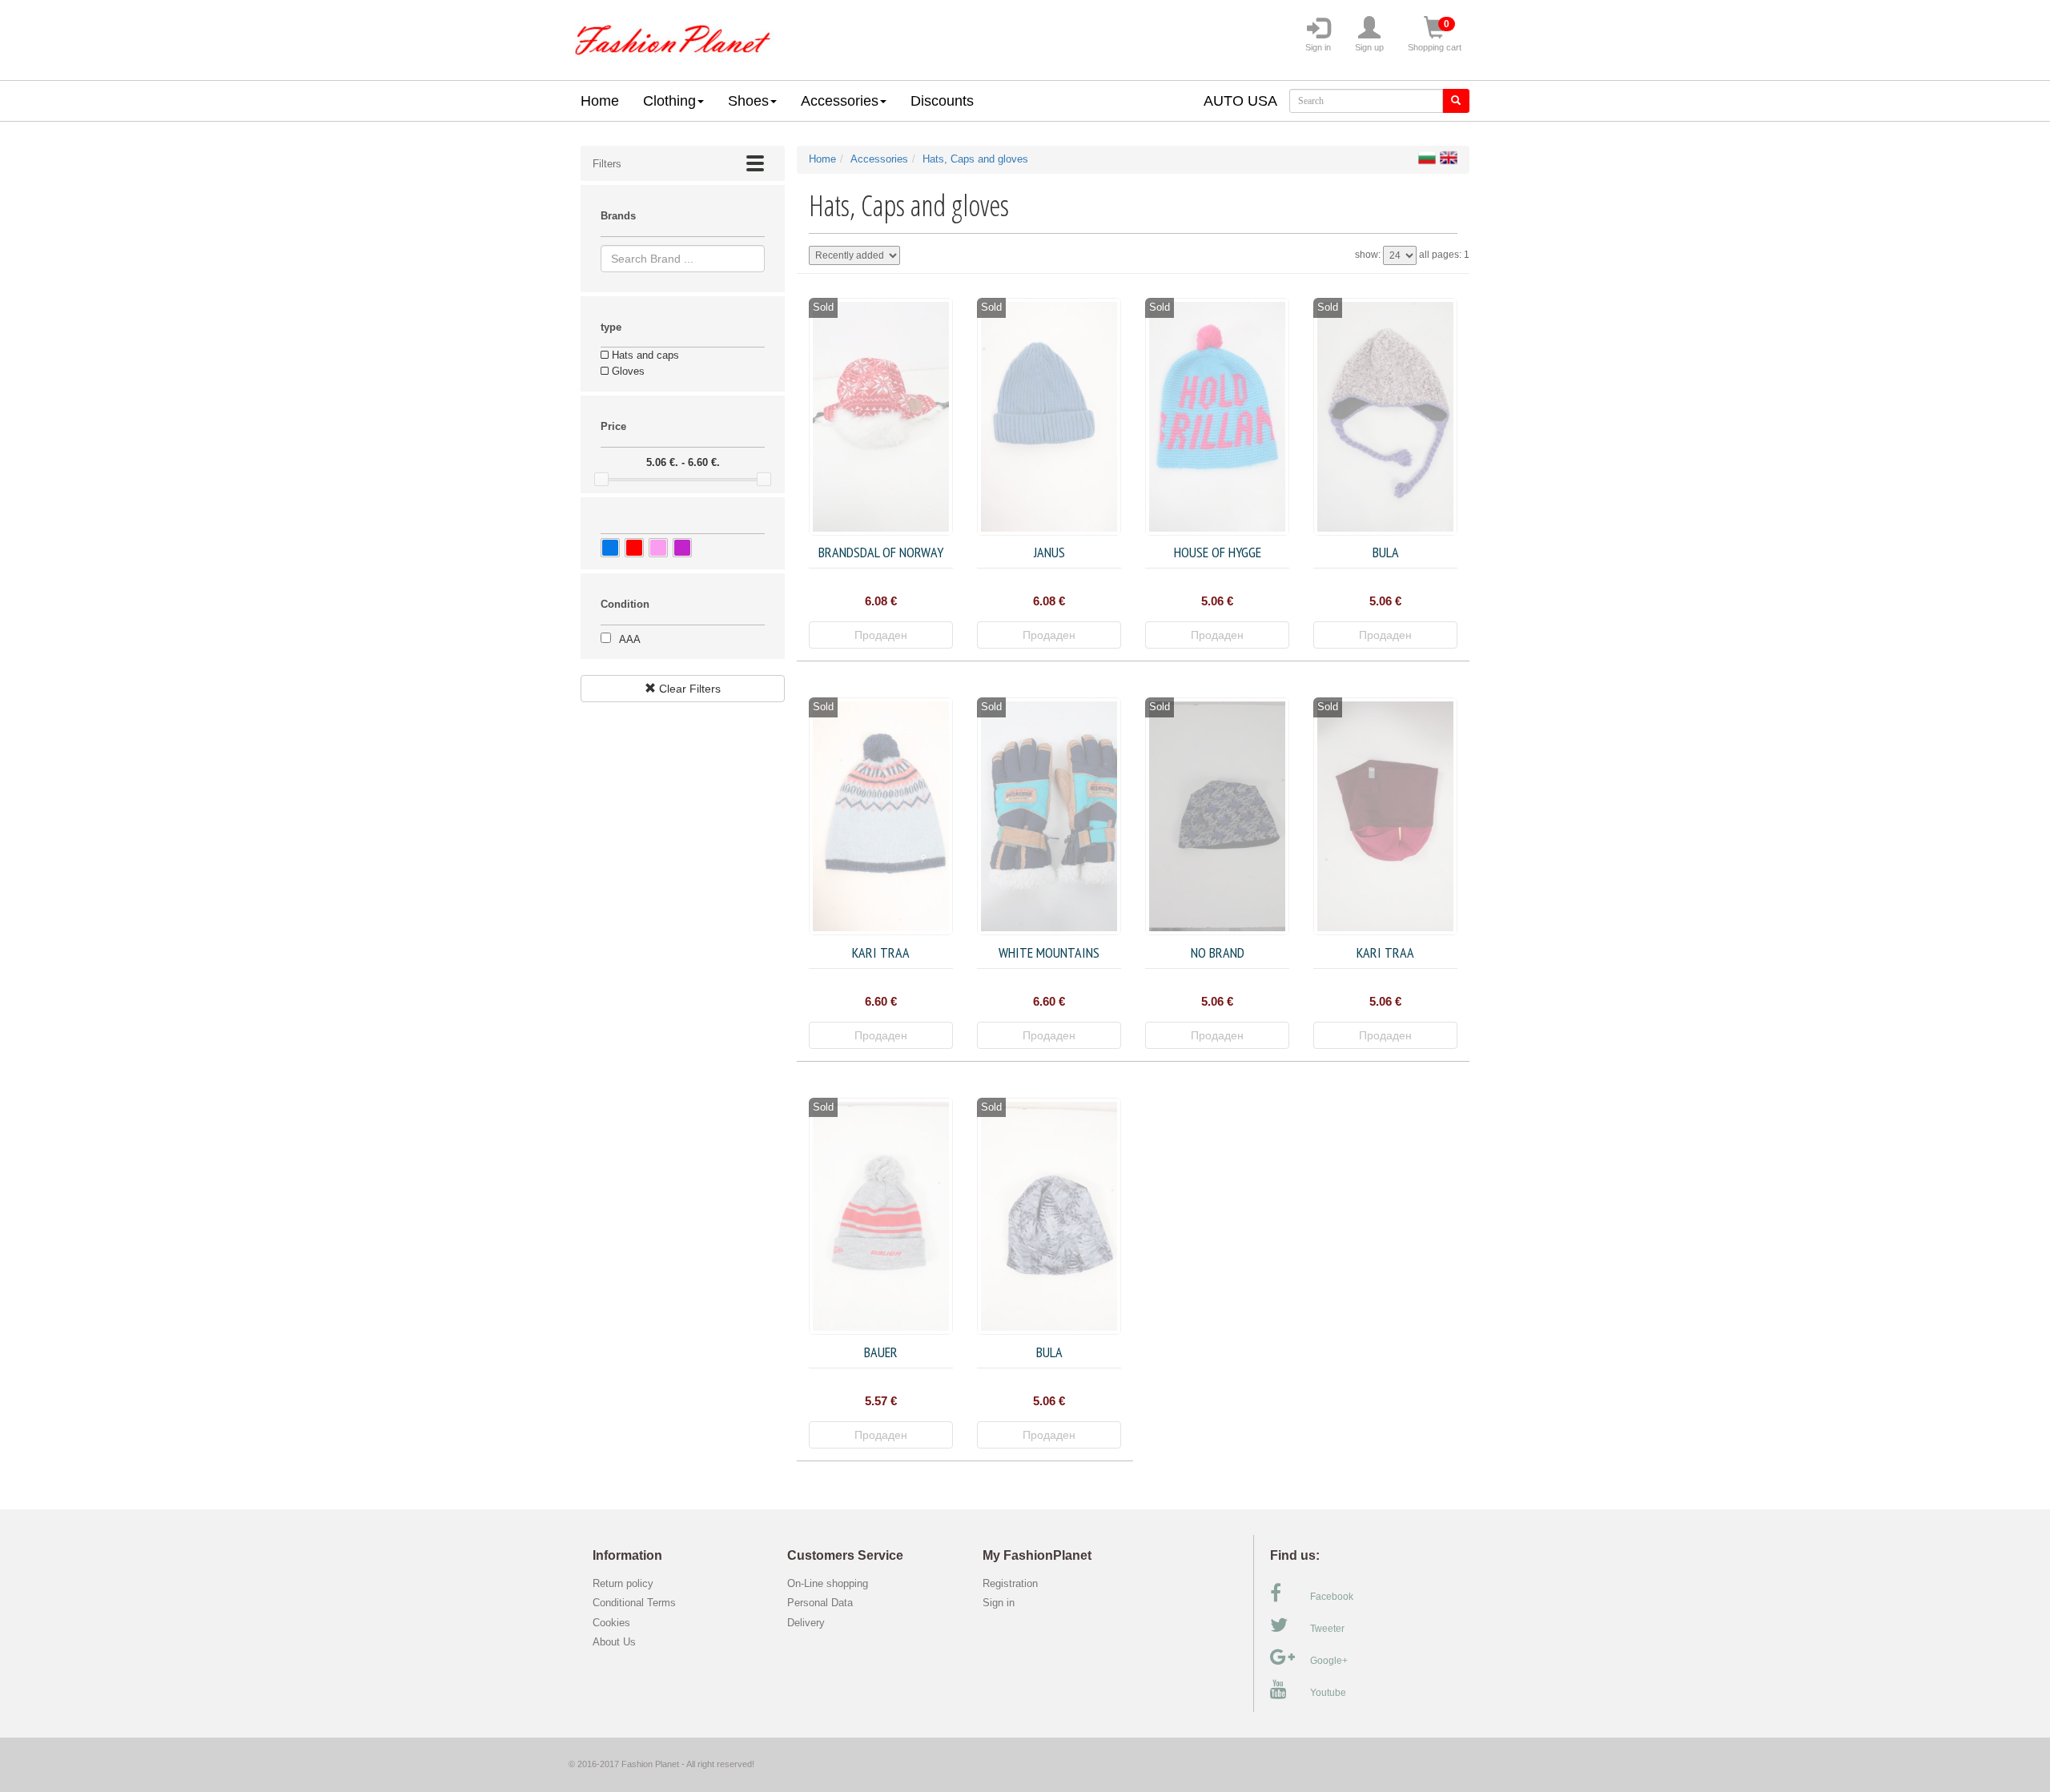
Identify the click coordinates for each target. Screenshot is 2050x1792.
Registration (1010, 1583)
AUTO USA (1240, 101)
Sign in (1318, 47)
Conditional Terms (634, 1603)
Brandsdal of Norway (881, 552)
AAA (630, 639)
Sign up (1369, 47)
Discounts (942, 101)
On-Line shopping (832, 1583)
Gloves (627, 371)
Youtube (1328, 1693)
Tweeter (1327, 1629)
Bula (1386, 552)
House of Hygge (1218, 552)
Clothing (669, 101)
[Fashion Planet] (673, 36)
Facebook (1332, 1597)
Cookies (611, 1623)
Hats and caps (644, 355)
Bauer (881, 1352)
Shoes (748, 101)
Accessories (840, 101)
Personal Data (820, 1603)
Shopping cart (1435, 35)
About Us (614, 1642)
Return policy (623, 1583)
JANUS (1049, 552)
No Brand (1218, 952)
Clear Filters (688, 689)
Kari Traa (881, 952)
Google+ (1329, 1661)
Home (600, 101)
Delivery (806, 1623)
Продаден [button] (881, 635)
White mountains (1049, 952)
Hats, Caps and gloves (975, 159)
